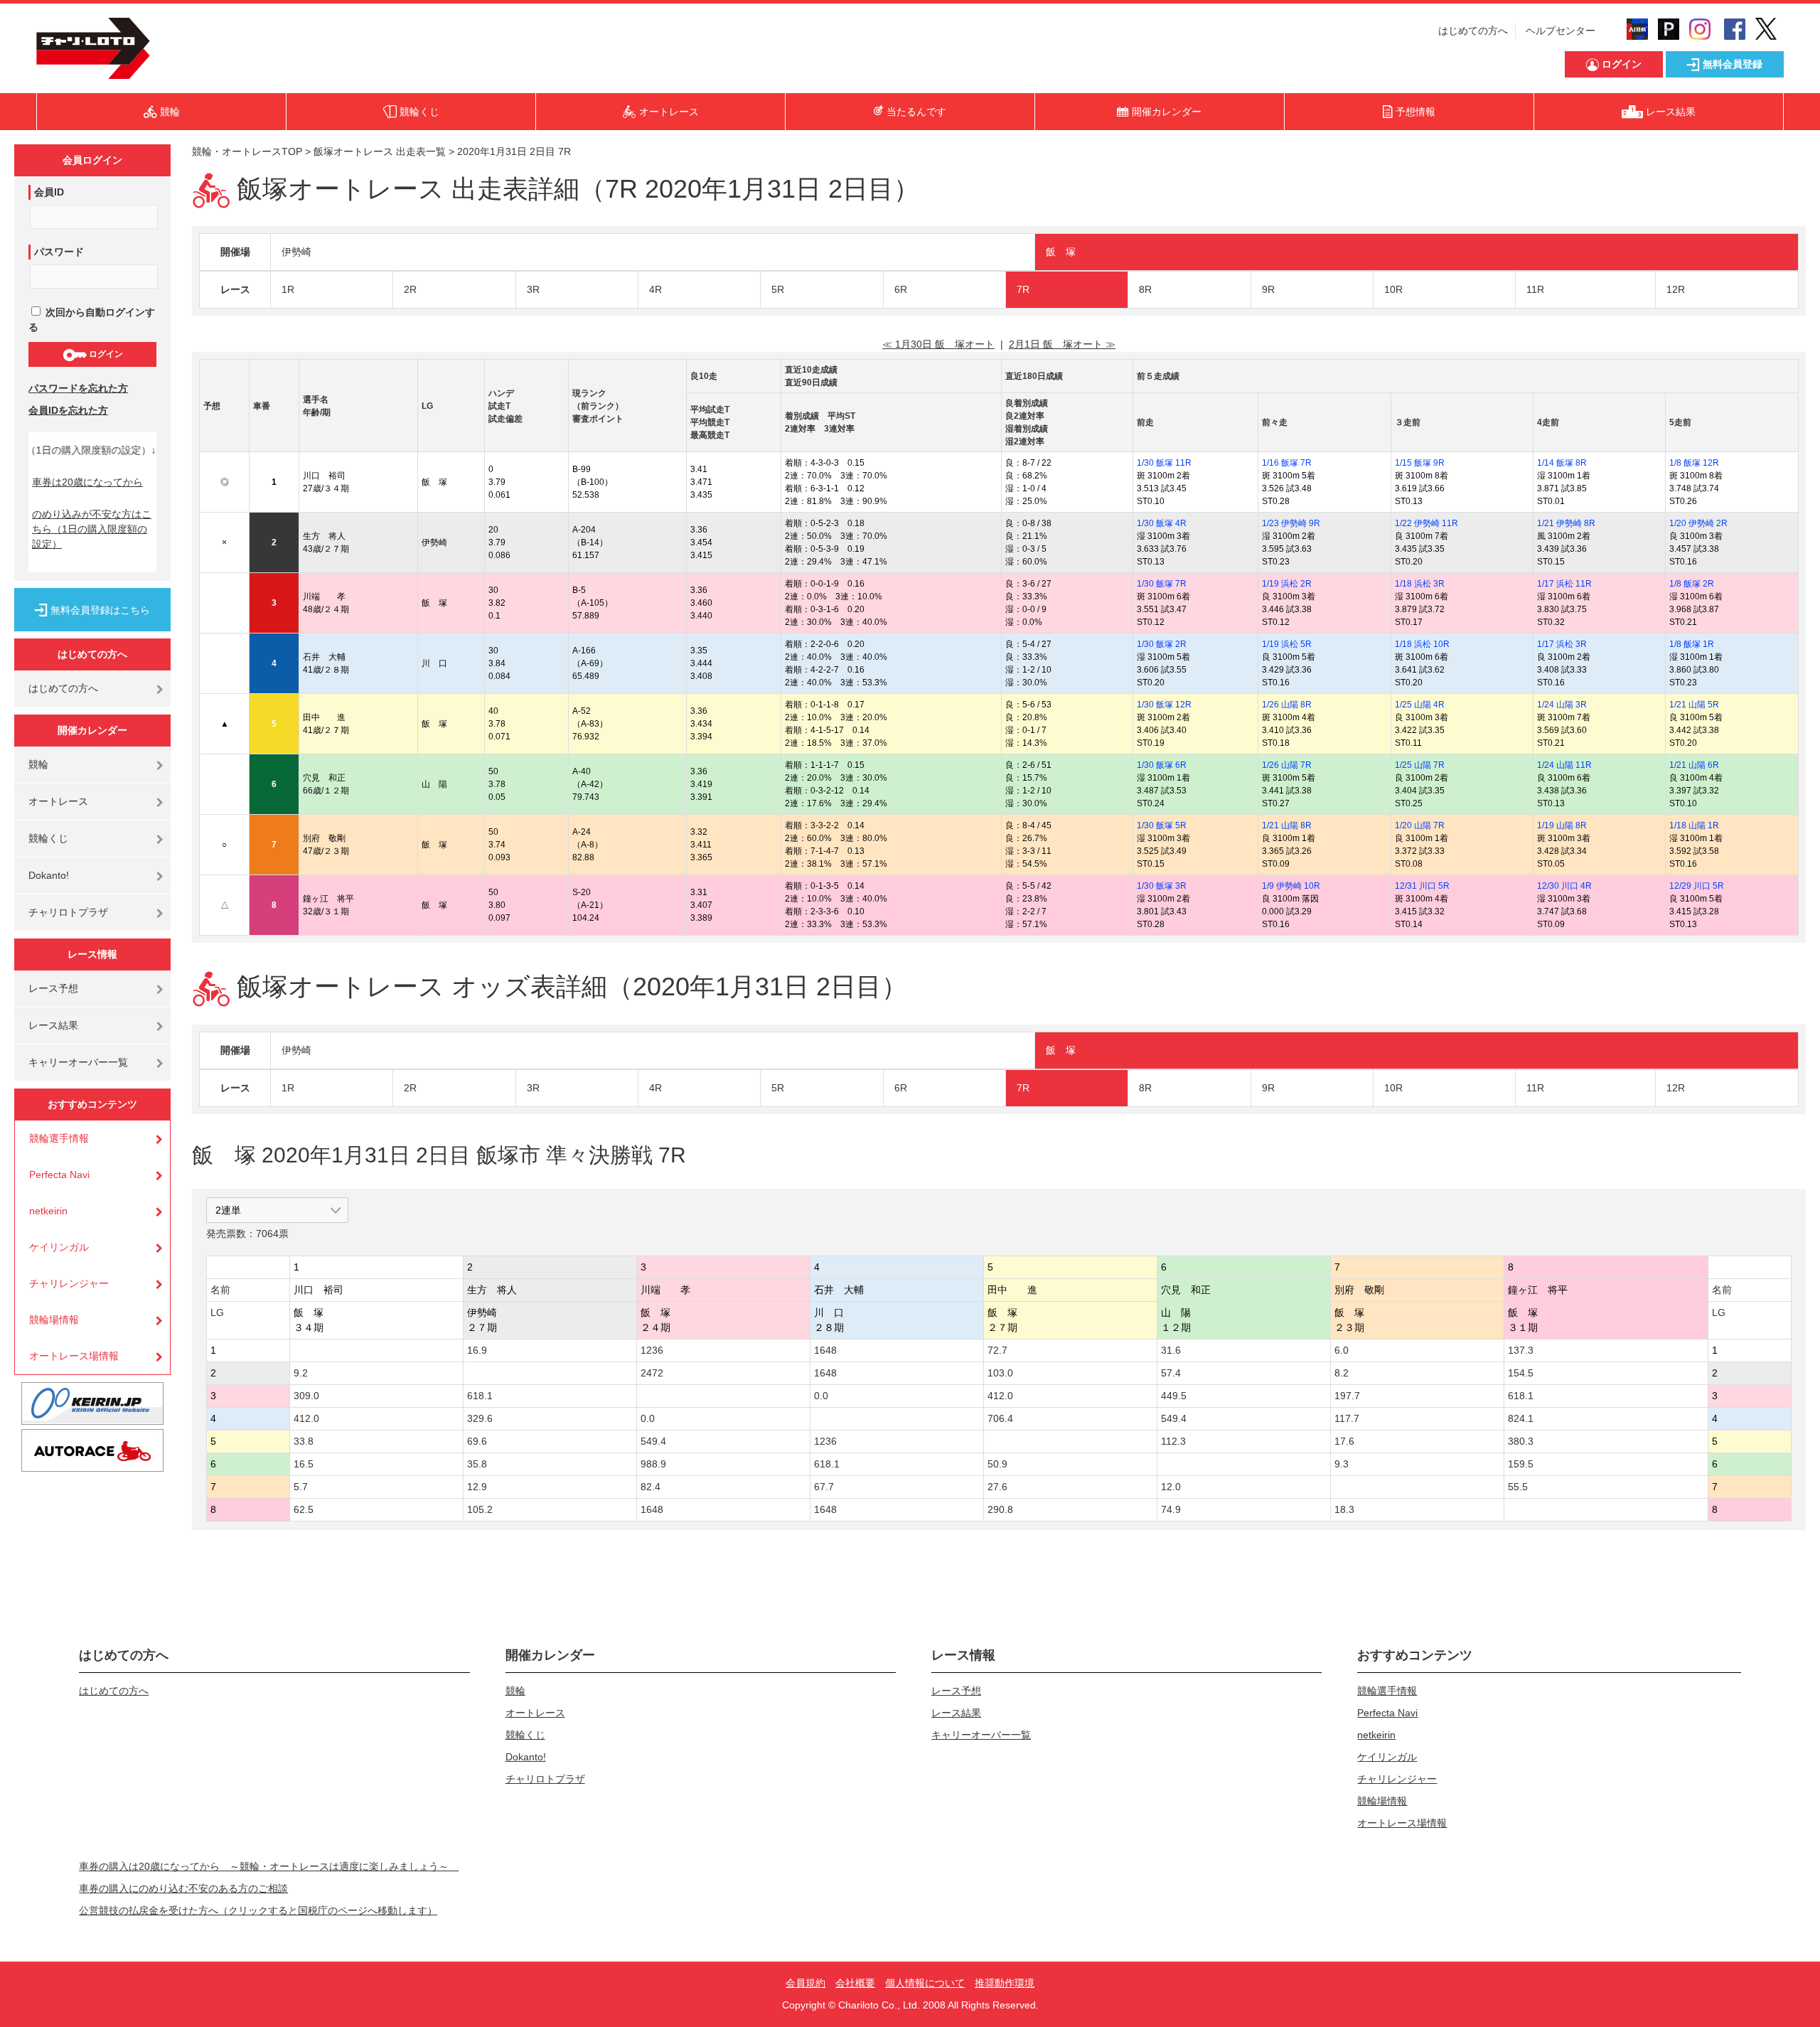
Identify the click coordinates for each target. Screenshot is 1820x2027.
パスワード (59, 252)
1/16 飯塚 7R (1287, 463)
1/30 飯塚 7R (1162, 584)
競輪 (38, 764)
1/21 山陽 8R (1287, 825)
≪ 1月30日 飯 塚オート (938, 344)
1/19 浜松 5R (1287, 644)
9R (1268, 289)
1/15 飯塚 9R (1420, 463)
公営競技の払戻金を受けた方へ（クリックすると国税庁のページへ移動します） (258, 1910)
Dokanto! (49, 875)
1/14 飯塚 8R (1562, 463)
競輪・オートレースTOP (247, 151)
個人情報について (925, 1983)
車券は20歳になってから (87, 482)
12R (1676, 289)
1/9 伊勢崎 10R (1291, 886)
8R (1145, 289)
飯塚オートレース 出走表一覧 (380, 151)
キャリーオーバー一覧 (78, 1062)
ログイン (105, 354)
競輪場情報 (54, 1320)
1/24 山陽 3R (1562, 705)
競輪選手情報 (59, 1138)
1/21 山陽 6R (1694, 765)
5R (778, 289)
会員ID (49, 192)
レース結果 (53, 1025)
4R (655, 289)
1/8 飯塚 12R (1694, 463)
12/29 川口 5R (1697, 886)
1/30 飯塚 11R (1164, 463)
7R (1023, 289)
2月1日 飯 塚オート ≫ (1062, 344)
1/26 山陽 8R (1287, 705)
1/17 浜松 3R (1562, 644)
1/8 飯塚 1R (1692, 644)
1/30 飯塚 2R (1162, 644)
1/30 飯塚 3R (1162, 886)
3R (533, 289)
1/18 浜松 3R (1420, 584)
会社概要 (855, 1983)
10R (1393, 289)
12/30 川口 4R (1564, 886)
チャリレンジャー (69, 1283)
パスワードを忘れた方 (78, 388)
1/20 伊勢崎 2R (1698, 523)
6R (901, 289)
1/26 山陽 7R (1287, 765)
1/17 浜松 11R (1564, 584)
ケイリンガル (59, 1247)
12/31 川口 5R (1422, 886)
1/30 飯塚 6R (1162, 765)
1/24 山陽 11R (1564, 765)
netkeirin (48, 1211)
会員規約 (805, 1983)
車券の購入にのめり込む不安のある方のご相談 (183, 1888)
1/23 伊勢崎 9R (1291, 523)
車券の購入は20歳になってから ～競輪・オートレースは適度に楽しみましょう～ (269, 1866)
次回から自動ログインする (92, 320)
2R (410, 289)
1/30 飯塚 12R (1164, 705)
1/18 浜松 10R (1422, 644)
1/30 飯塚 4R (1162, 523)
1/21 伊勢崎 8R (1566, 523)
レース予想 (53, 988)
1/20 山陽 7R (1420, 825)
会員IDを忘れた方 (68, 410)
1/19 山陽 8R (1562, 825)
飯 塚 (1061, 252)
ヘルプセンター (1561, 31)
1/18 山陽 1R (1694, 825)
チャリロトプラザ (68, 912)
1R (288, 289)
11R (1535, 289)
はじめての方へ (1473, 31)
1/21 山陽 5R (1694, 705)
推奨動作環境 (1005, 1983)
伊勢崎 (296, 252)
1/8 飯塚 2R (1692, 584)
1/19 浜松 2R (1287, 584)
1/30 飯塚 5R (1162, 825)
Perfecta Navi (59, 1175)
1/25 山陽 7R (1420, 765)
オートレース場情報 (74, 1356)
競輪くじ (48, 838)
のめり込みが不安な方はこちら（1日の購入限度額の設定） (92, 529)
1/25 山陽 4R (1420, 705)
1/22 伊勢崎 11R (1426, 523)
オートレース (58, 801)
